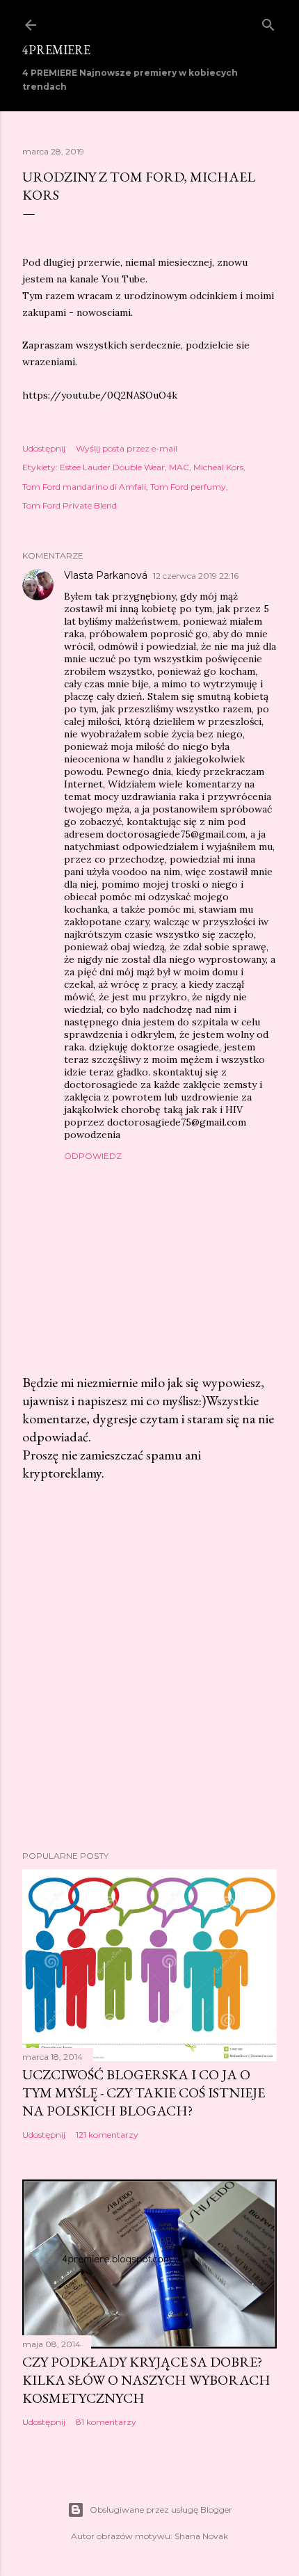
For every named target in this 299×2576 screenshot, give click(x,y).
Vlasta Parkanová (106, 575)
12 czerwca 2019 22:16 (196, 576)
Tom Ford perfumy (188, 487)
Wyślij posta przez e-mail (127, 448)
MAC (179, 467)
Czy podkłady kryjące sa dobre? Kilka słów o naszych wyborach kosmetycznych (146, 2380)
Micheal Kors (218, 467)
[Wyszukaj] (268, 22)
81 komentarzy (106, 2422)
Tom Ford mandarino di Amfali (84, 487)
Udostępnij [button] (44, 448)
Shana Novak (201, 2536)
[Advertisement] (149, 1666)
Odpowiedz (93, 1156)
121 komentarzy (107, 2135)
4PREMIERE (56, 50)
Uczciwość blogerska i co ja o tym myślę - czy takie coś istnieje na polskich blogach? (144, 2093)
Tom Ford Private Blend (70, 505)
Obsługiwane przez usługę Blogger (161, 2510)
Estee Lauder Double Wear (112, 467)
